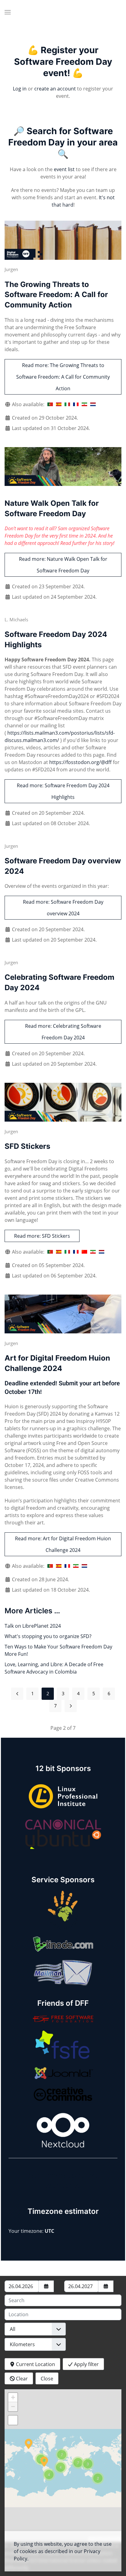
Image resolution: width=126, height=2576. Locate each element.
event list (64, 169)
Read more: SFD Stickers (42, 1236)
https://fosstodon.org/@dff (80, 762)
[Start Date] (46, 2286)
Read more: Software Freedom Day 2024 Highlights (63, 791)
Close (47, 2379)
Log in (20, 89)
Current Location (35, 2364)
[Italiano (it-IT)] (67, 404)
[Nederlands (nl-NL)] (93, 404)
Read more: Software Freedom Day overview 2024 (63, 908)
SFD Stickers (27, 1146)
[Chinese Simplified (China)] (84, 1252)
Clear (21, 2379)
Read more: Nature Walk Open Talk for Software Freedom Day (63, 565)
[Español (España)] (59, 404)
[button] (8, 12)
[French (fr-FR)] (76, 404)
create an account (55, 89)
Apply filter (86, 2364)
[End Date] (106, 2286)
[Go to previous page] (17, 1694)
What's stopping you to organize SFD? (48, 1636)
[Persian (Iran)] (84, 404)
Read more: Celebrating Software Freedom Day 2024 (63, 1032)
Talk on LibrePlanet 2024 (33, 1626)
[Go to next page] (71, 1706)
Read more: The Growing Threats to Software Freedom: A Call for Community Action (63, 377)
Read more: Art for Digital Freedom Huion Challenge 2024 (63, 1544)
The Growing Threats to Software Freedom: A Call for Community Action (56, 295)
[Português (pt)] (50, 404)
